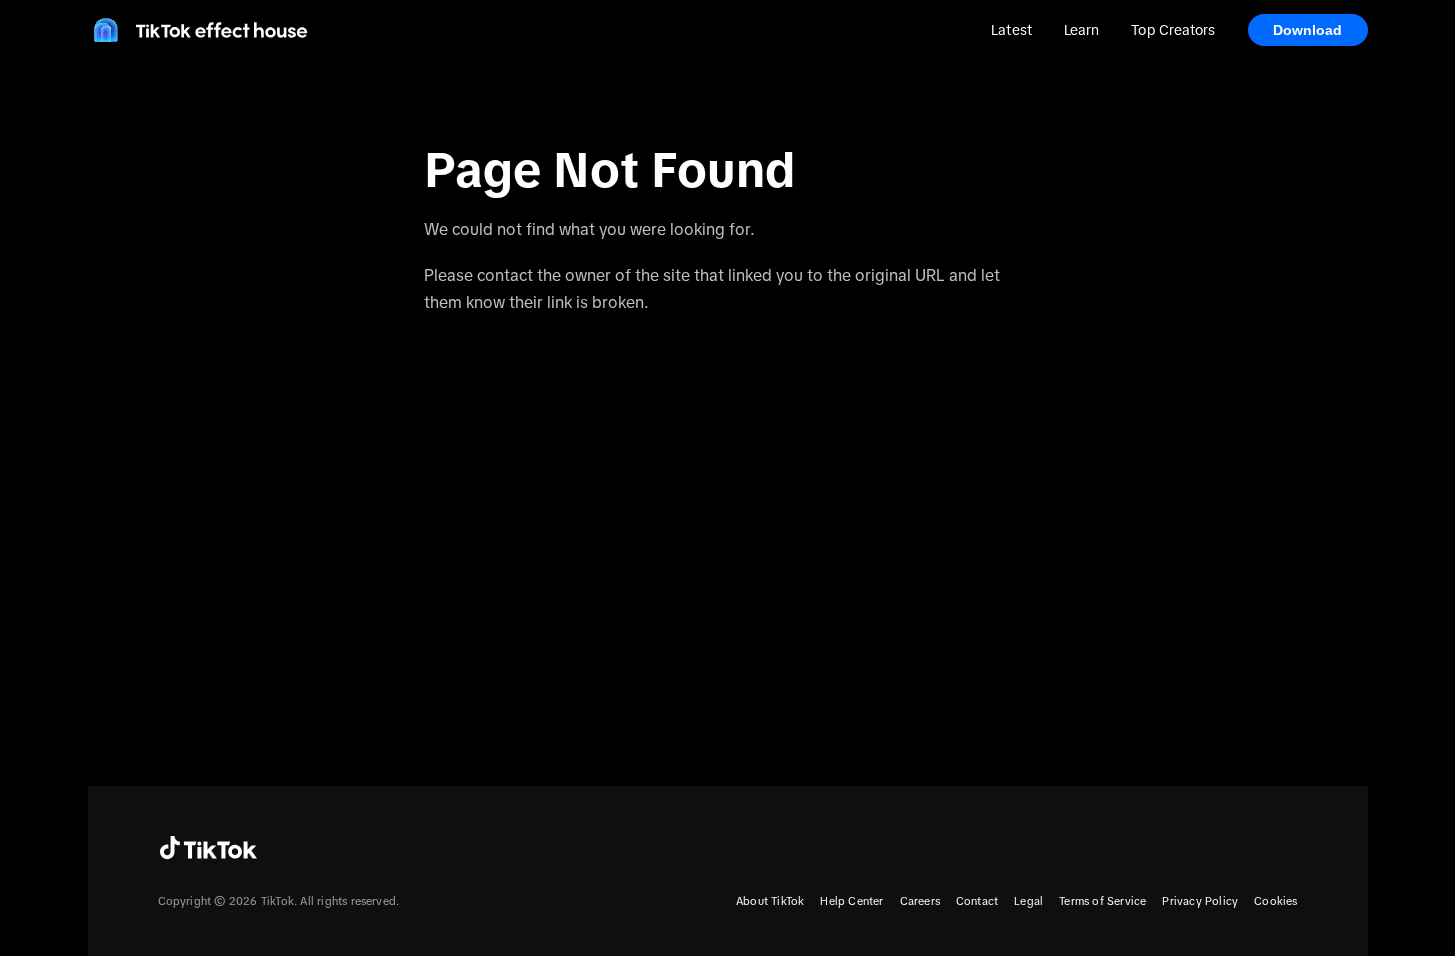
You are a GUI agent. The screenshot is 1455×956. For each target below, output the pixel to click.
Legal (1028, 901)
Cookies (1275, 901)
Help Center (851, 901)
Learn (1081, 30)
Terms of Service (1102, 901)
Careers (920, 901)
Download (1308, 30)
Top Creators (1173, 30)
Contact (977, 901)
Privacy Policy (1200, 901)
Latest (1011, 30)
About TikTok (770, 901)
